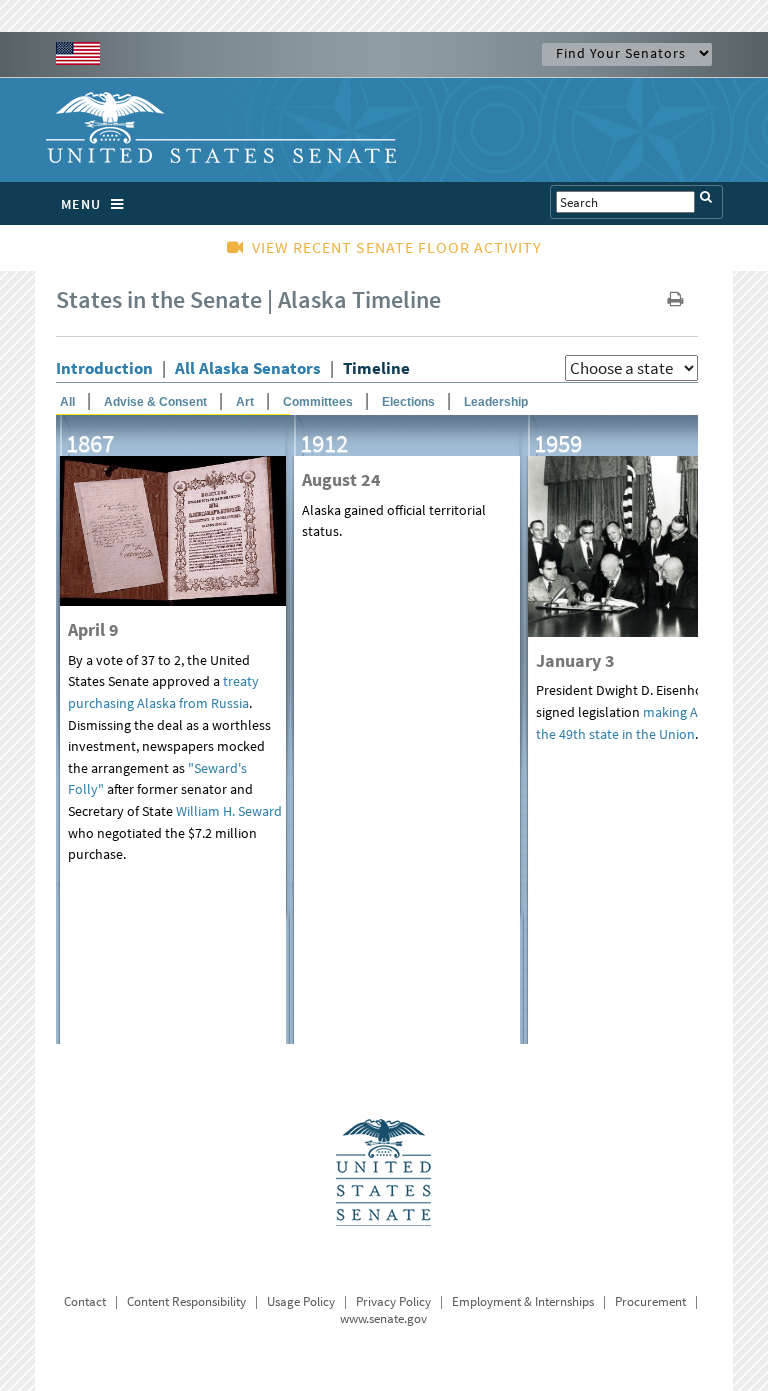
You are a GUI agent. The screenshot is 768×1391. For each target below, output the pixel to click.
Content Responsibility (186, 1301)
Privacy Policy (393, 1301)
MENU (81, 204)
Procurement (650, 1301)
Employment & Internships (523, 1301)
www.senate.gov (383, 1318)
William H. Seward (229, 811)
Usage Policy (301, 1301)
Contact (85, 1301)
